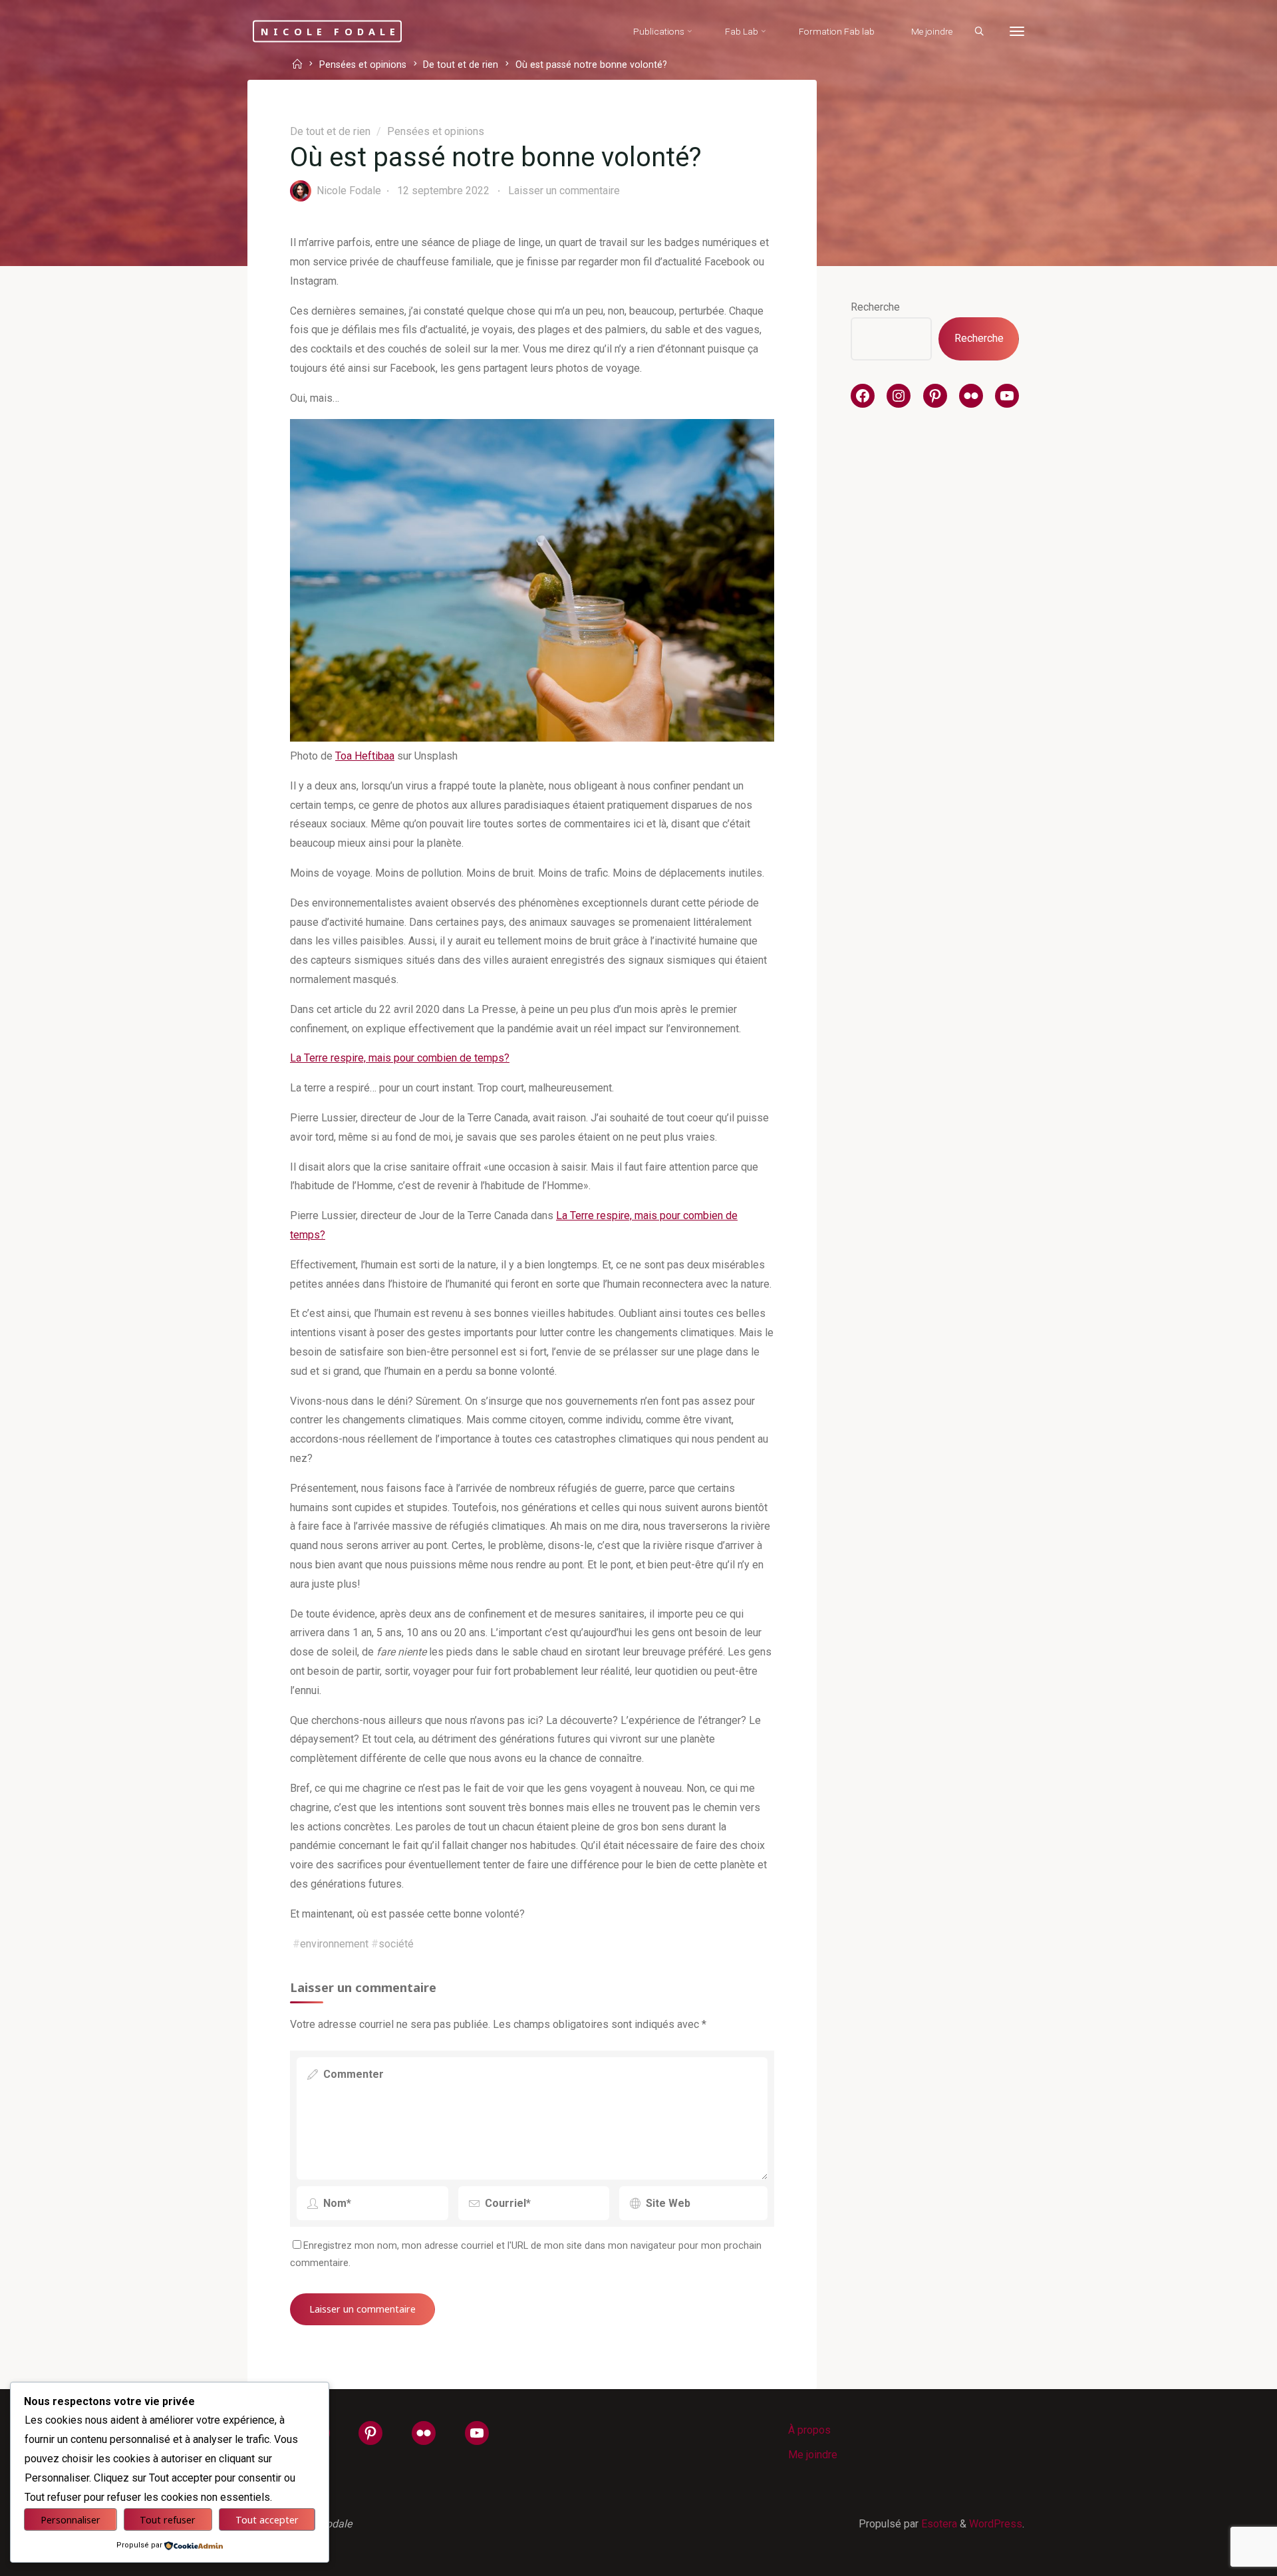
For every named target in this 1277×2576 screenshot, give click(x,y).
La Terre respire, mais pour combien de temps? (400, 1058)
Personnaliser (71, 2520)
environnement (334, 1944)
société (396, 1944)
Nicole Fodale (331, 31)
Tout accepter (267, 2520)
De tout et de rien (461, 66)
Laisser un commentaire (564, 191)
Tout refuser (168, 2520)
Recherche (875, 307)
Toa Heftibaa (365, 756)
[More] (1017, 32)
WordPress (996, 2524)
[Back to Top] (1225, 2557)
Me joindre (813, 2455)
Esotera (938, 2524)
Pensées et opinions (363, 66)
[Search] (979, 32)
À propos (809, 2430)
